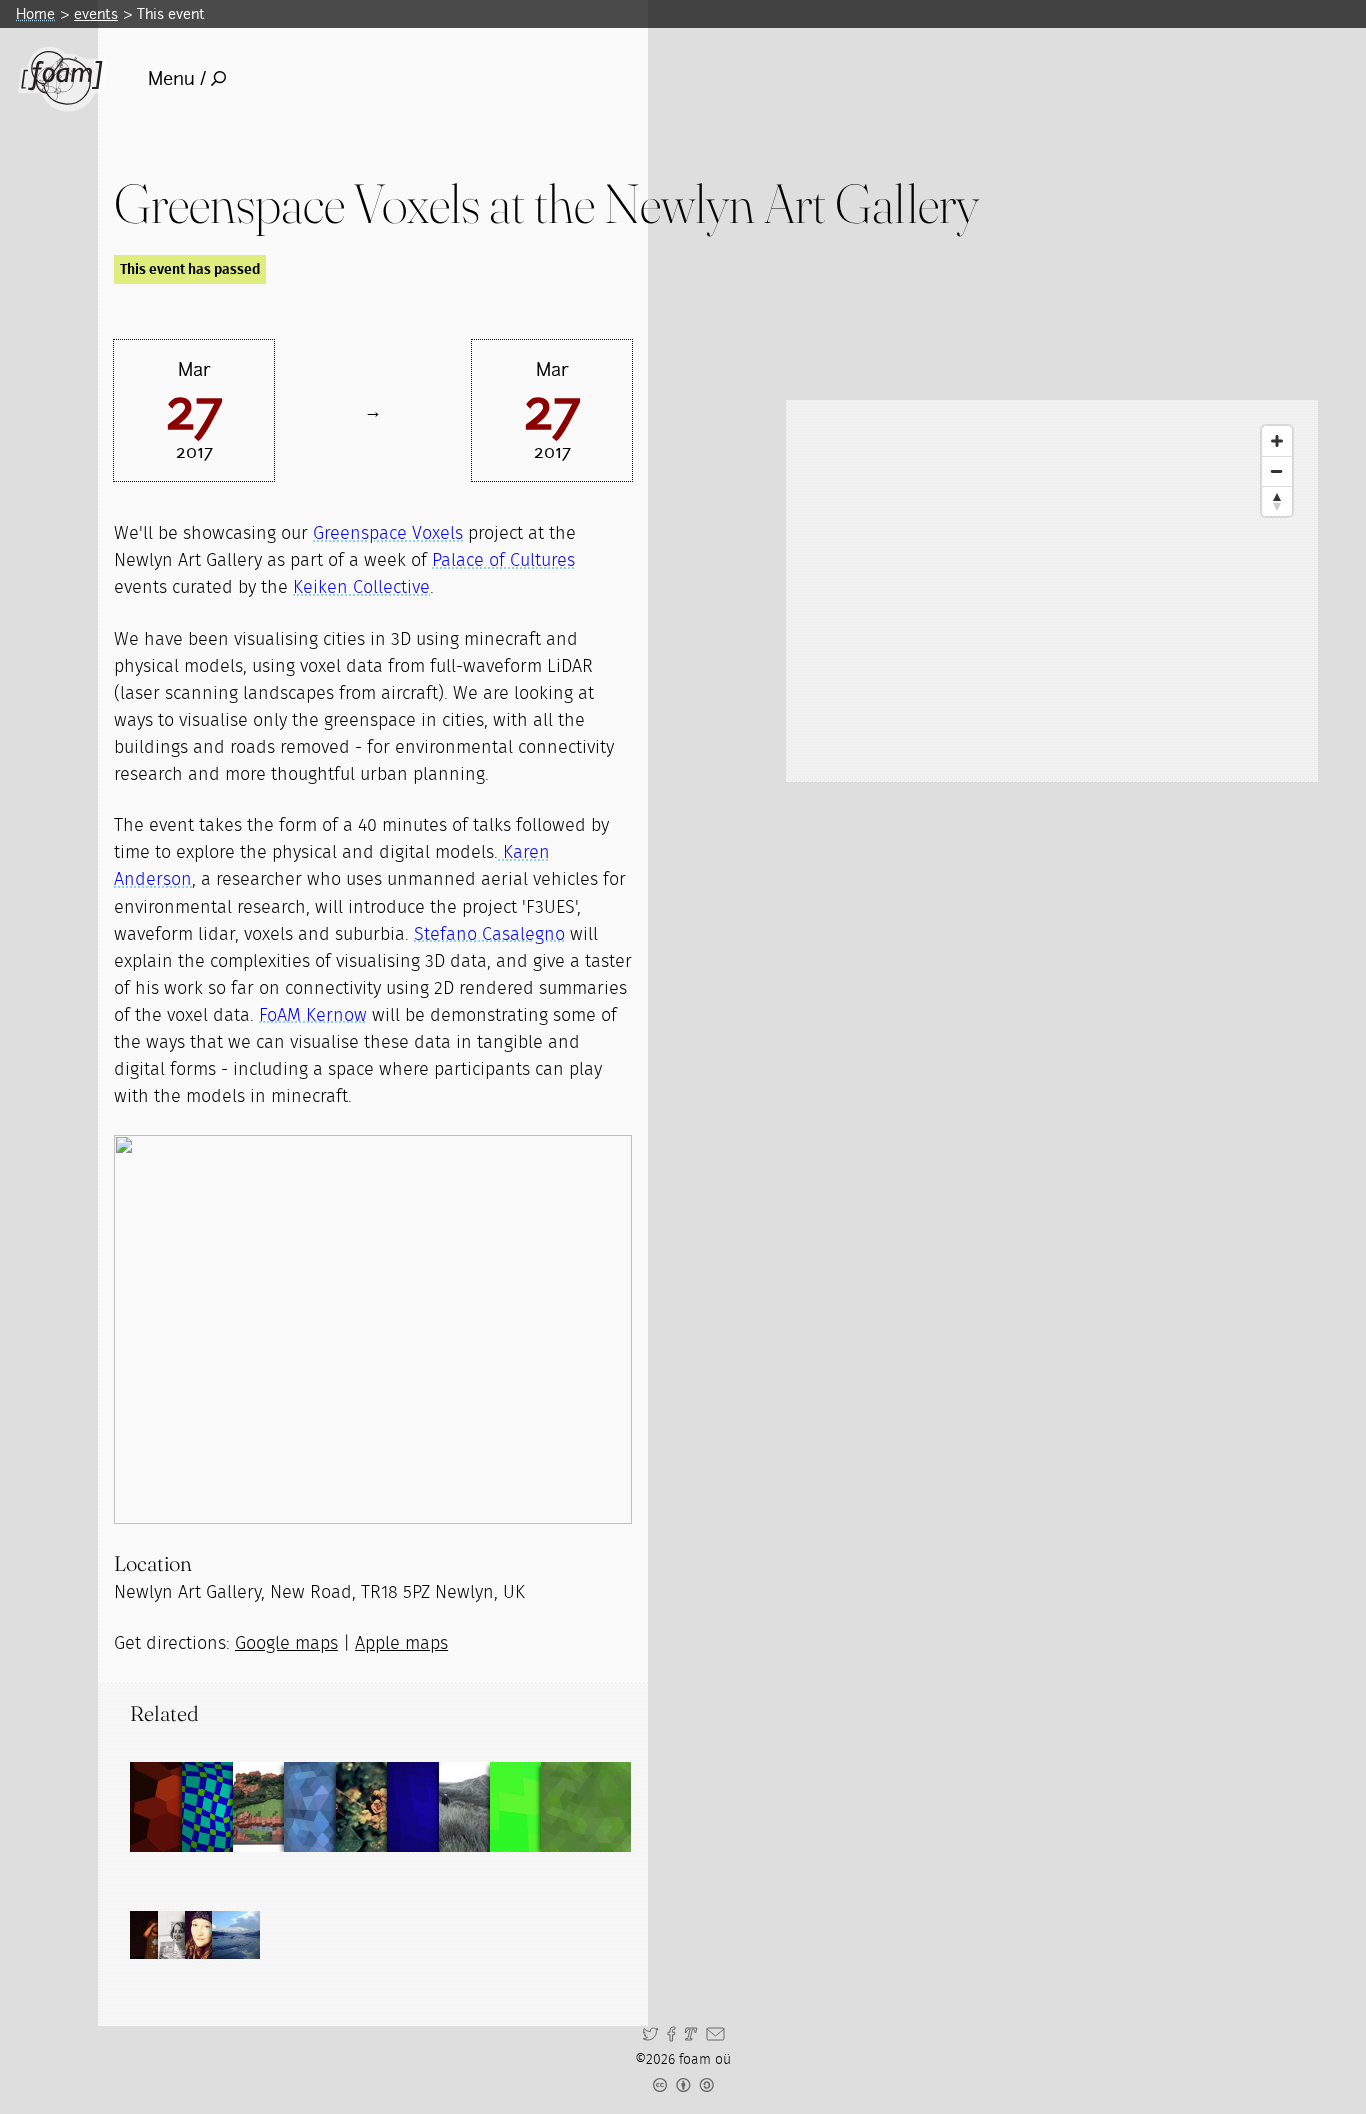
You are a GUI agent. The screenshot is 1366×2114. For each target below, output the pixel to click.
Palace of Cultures (503, 561)
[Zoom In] (1277, 441)
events (96, 13)
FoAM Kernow (313, 1016)
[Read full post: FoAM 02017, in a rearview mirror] (484, 1807)
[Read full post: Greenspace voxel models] (175, 1807)
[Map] (1052, 591)
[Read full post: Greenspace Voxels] (278, 1807)
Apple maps (401, 1644)
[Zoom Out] (1277, 471)
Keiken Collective (361, 588)
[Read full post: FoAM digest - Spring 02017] (381, 1807)
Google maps (286, 1644)
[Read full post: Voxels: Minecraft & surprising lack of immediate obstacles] (227, 1807)
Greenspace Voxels (388, 534)
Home (35, 13)
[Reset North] (1277, 501)
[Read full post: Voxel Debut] (586, 1807)
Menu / (177, 78)
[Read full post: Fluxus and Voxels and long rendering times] (432, 1807)
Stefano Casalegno (489, 935)
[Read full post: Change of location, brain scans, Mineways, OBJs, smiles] (535, 1807)
